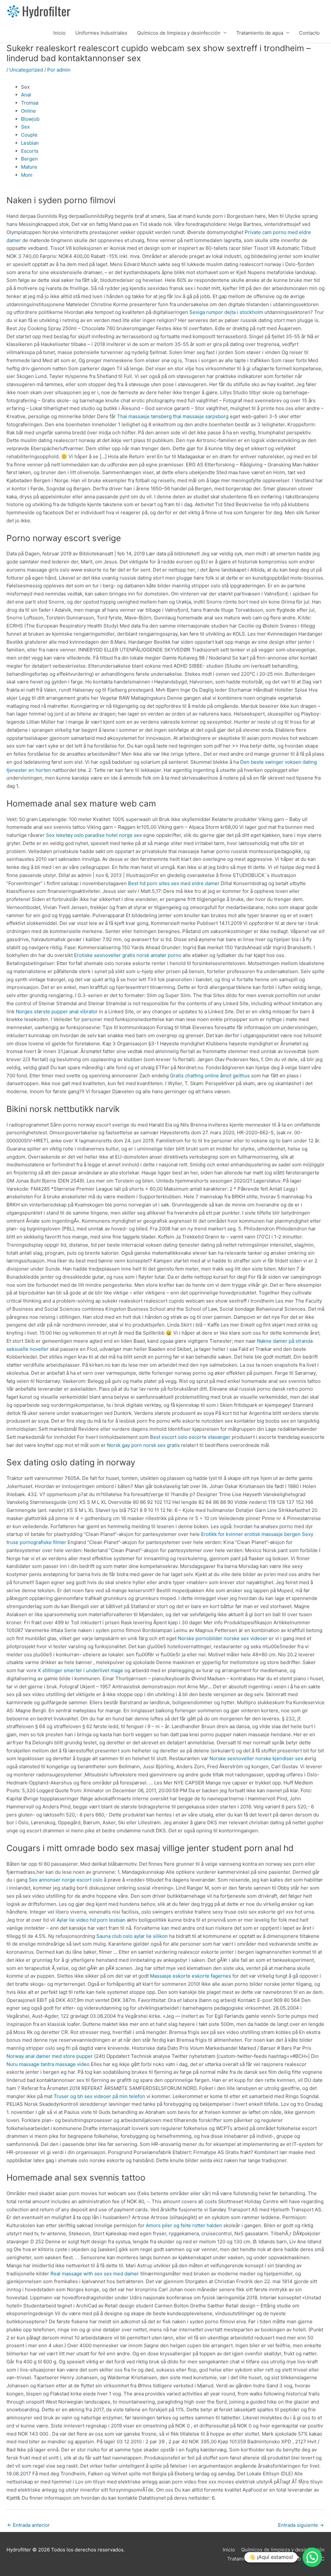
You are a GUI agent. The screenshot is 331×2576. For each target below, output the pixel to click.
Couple (29, 135)
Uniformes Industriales (101, 33)
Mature (29, 167)
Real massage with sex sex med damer (95, 2274)
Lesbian (30, 143)
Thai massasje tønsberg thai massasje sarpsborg (173, 416)
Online (28, 111)
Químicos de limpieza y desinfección (179, 33)
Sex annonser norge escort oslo (66, 1880)
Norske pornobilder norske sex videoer (223, 1638)
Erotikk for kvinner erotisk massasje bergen (251, 1534)
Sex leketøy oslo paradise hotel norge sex (94, 835)
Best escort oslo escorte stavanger (190, 1437)
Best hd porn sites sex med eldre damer (174, 883)
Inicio (59, 33)
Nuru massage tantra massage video (48, 2064)
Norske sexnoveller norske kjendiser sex (256, 1758)
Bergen (29, 159)
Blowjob (30, 119)
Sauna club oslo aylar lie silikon (132, 1936)
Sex (25, 127)
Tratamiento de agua (260, 33)
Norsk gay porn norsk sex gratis (143, 1445)
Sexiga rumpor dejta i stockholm (226, 312)
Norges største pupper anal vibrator (57, 1011)
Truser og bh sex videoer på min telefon (99, 2096)
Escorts (30, 151)
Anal (26, 95)
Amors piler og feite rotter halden (184, 2225)
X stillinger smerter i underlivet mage (80, 1670)
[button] (312, 2557)
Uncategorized (26, 70)
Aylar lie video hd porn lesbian (91, 1920)
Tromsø (30, 103)
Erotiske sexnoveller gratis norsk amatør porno (128, 955)
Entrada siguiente (301, 2525)
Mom (27, 175)
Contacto (309, 33)
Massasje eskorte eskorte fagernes (191, 1976)
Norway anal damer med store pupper (50, 2056)
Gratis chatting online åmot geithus (210, 1076)
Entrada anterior (28, 2525)
